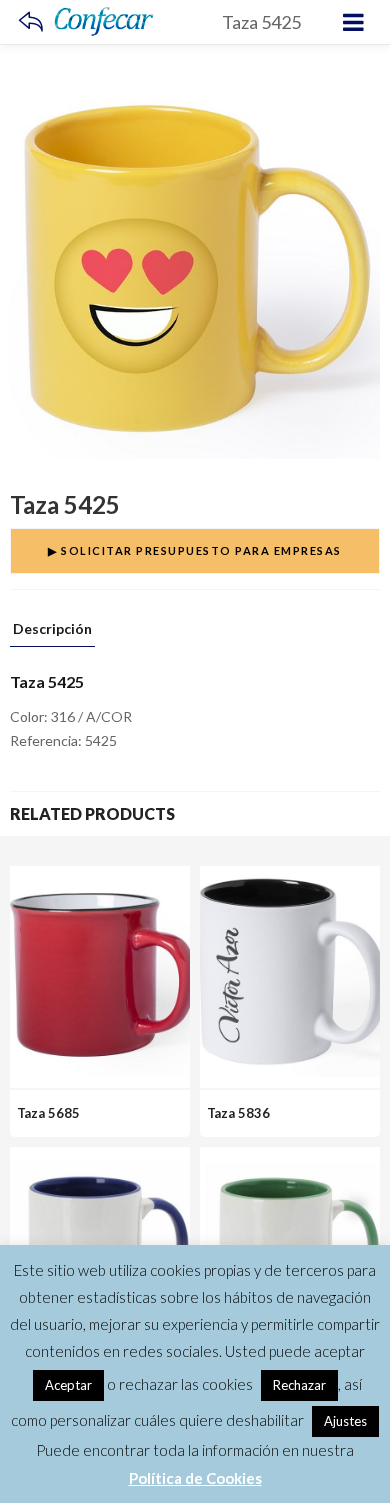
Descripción (52, 629)
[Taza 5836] (290, 877)
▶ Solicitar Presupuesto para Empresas (195, 550)
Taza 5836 (238, 1113)
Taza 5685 (48, 1113)
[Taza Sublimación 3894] (100, 1158)
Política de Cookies (195, 1478)
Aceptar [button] (68, 1385)
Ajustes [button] (345, 1421)
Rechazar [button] (299, 1385)
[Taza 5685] (100, 877)
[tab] (52, 634)
